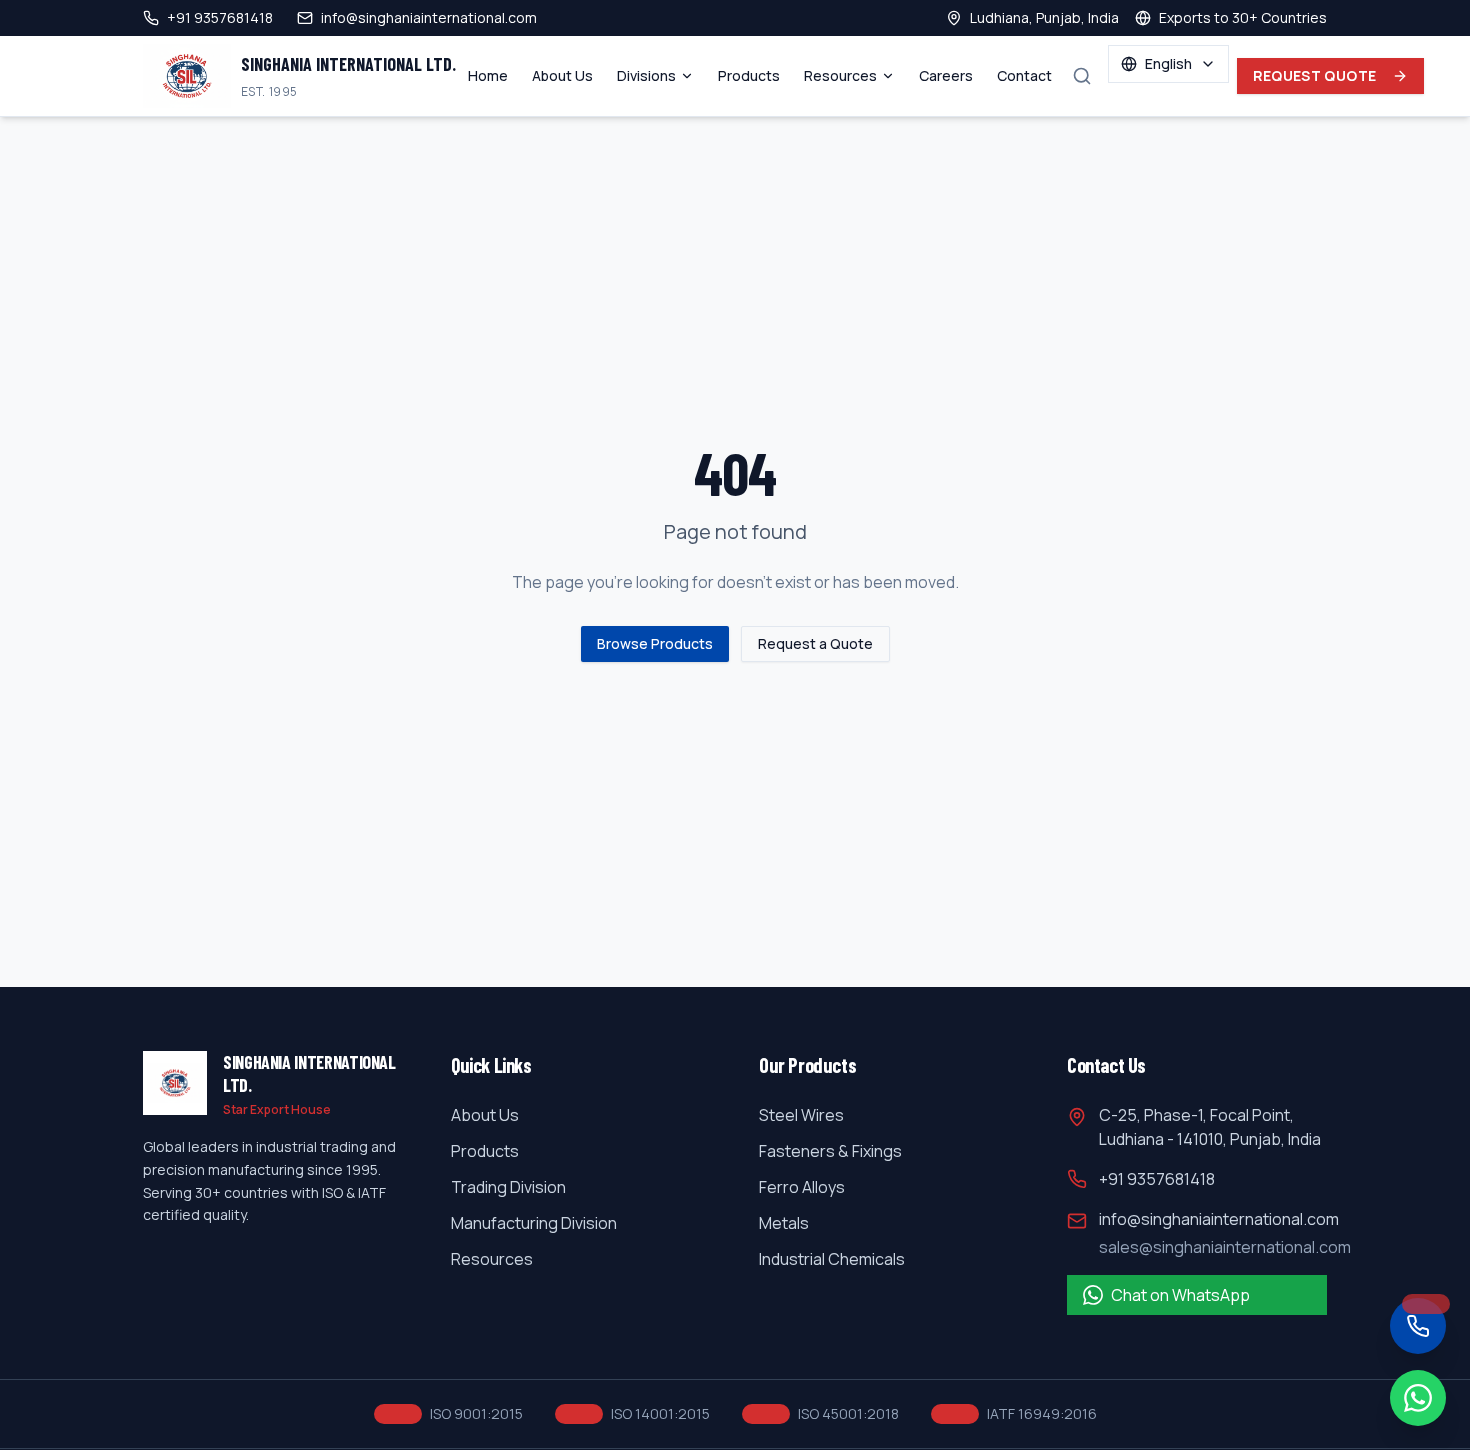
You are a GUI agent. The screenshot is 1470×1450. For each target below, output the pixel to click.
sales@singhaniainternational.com (1225, 1247)
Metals (784, 1223)
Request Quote (1315, 75)
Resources (840, 75)
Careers (946, 75)
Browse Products (655, 643)
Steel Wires (801, 1115)
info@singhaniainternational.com (1219, 1219)
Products (749, 75)
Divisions (646, 75)
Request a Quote (815, 643)
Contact (1024, 75)
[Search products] (1082, 76)
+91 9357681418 (1157, 1179)
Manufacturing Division (534, 1223)
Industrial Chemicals (832, 1259)
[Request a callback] (1418, 1326)
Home (488, 75)
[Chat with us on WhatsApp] (1418, 1398)
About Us (562, 75)
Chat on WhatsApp (1180, 1295)
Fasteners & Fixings (830, 1151)
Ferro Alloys (802, 1187)
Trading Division (508, 1187)
